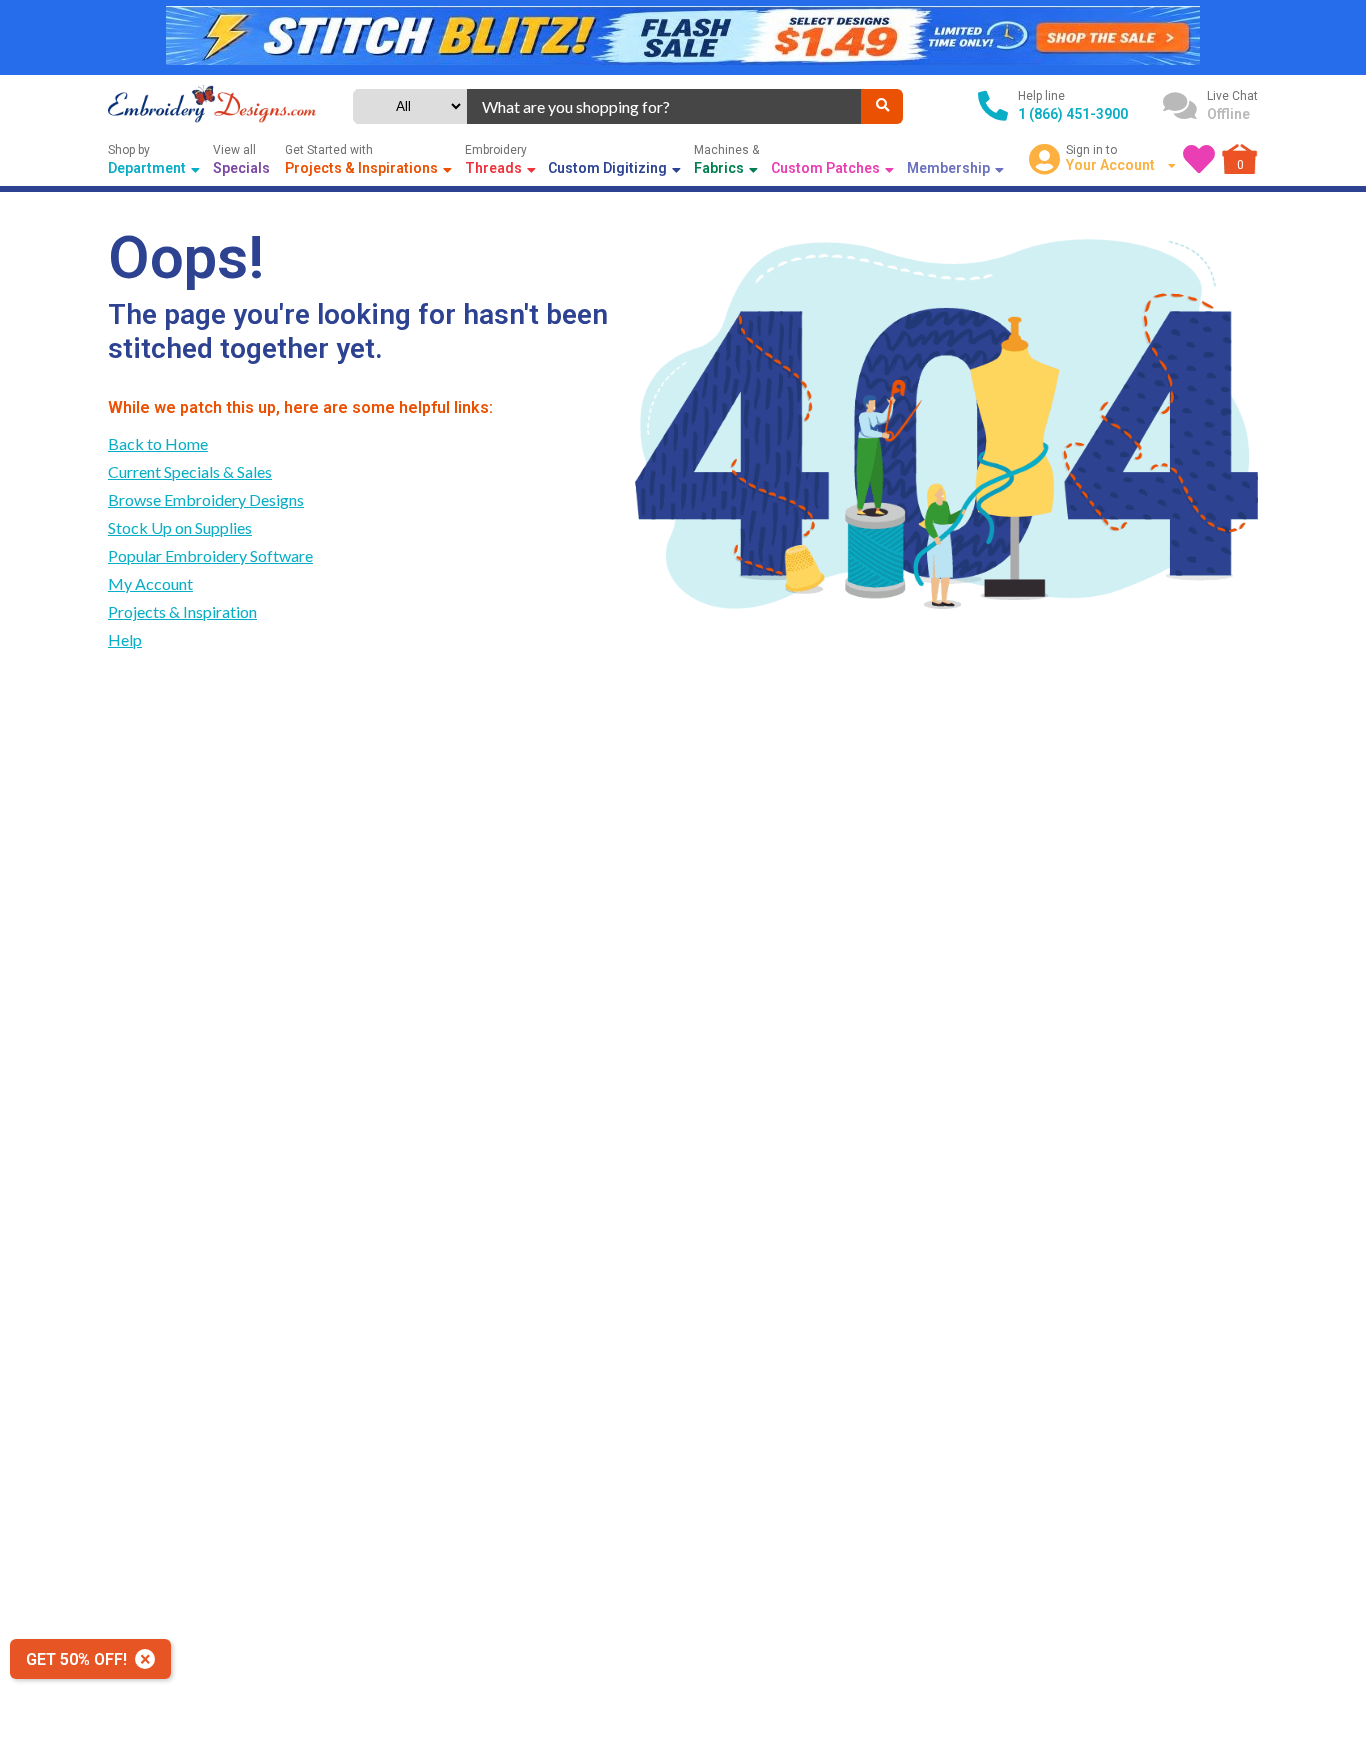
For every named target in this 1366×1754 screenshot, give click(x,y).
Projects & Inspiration (182, 611)
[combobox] (664, 106)
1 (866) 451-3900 (1073, 114)
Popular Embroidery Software (210, 555)
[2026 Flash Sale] (683, 37)
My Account (150, 583)
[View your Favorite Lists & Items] (1199, 159)
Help (125, 639)
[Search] (882, 106)
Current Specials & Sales (190, 471)
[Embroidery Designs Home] (212, 106)
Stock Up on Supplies (180, 527)
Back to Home (158, 443)
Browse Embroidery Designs (206, 499)
